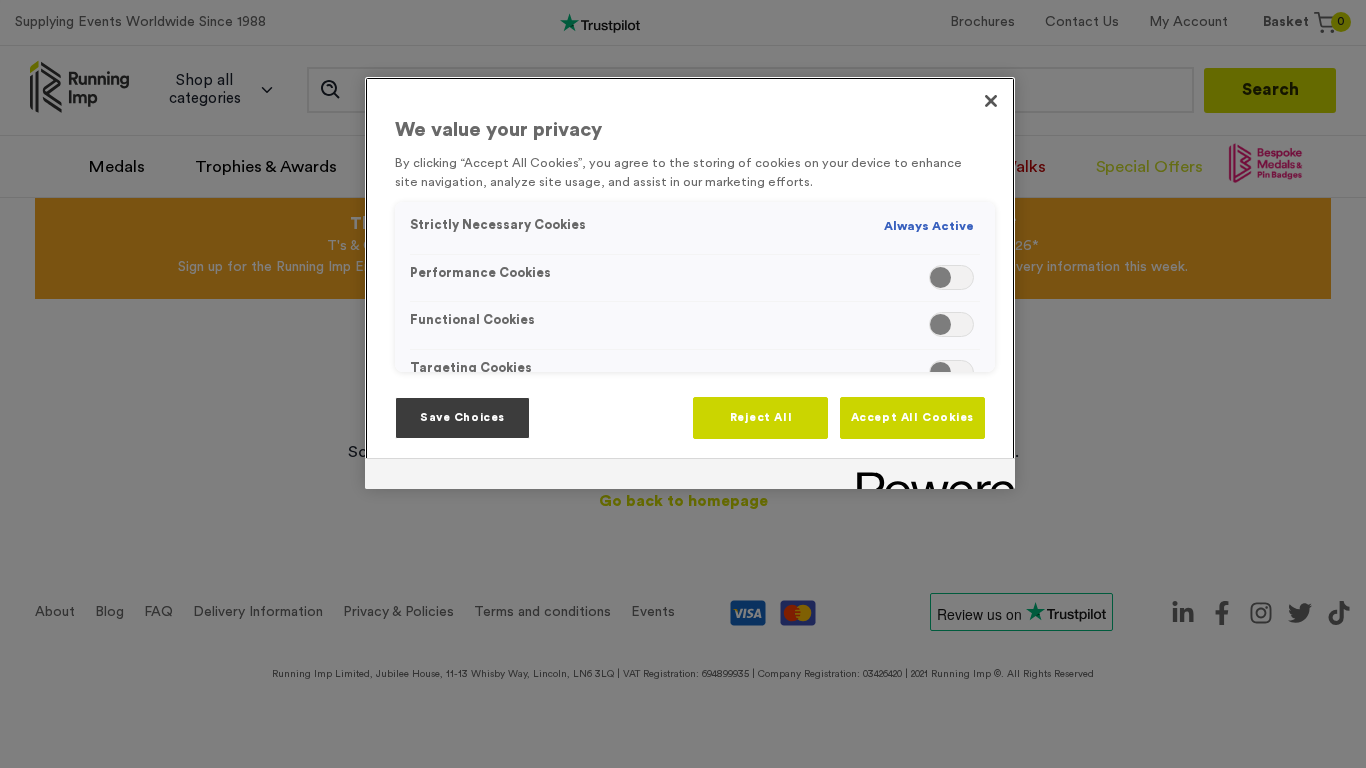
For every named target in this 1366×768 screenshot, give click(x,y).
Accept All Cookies (912, 417)
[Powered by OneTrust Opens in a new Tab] (929, 476)
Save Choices (462, 417)
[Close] (991, 101)
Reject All (761, 417)
